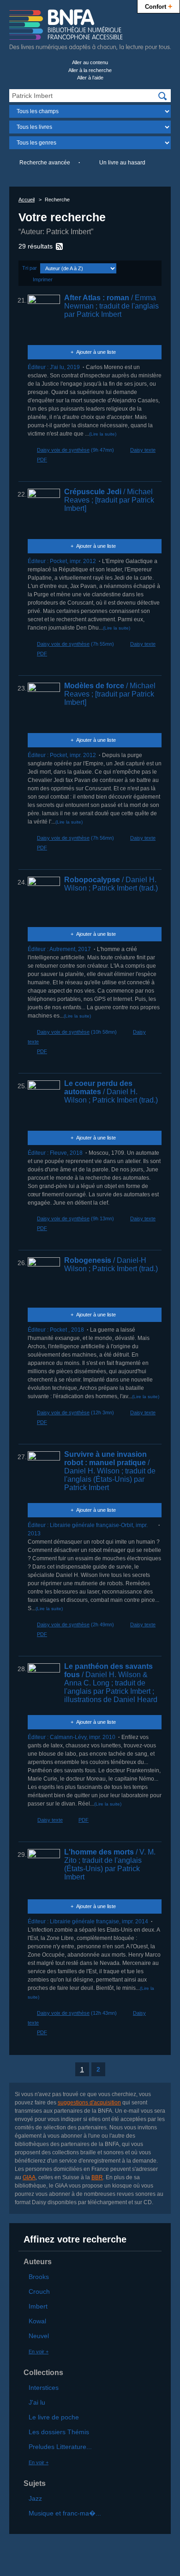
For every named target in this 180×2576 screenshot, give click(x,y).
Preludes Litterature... (60, 2447)
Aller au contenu (90, 62)
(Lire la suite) (103, 434)
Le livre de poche (54, 2417)
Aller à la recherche (90, 70)
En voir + (39, 2352)
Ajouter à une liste (96, 352)
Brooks (39, 2277)
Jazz (35, 2498)
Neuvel (39, 2336)
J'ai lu (37, 2402)
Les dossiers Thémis (59, 2432)
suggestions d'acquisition (89, 2103)
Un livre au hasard (122, 163)
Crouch (39, 2291)
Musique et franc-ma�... (65, 2513)
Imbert (38, 2306)
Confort (159, 6)
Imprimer (43, 279)
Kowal (37, 2321)
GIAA (29, 2177)
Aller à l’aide (90, 78)
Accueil (27, 200)
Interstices (44, 2388)
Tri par (30, 268)
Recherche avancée (45, 163)
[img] (162, 96)
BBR (97, 2177)
